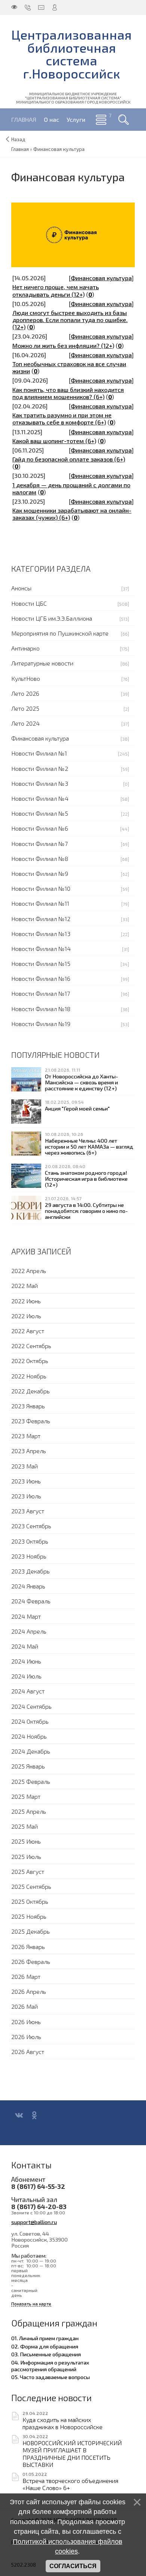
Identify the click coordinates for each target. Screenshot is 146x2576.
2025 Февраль (31, 1781)
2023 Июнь (26, 1481)
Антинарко (25, 648)
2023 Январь (28, 1406)
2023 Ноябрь (29, 1556)
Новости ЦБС (29, 603)
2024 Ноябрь (29, 1736)
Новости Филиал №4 (40, 798)
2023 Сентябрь (31, 1526)
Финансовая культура (101, 278)
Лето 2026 (25, 693)
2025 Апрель (29, 1811)
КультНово (26, 678)
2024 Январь (28, 1586)
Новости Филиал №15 (41, 963)
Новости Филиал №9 (40, 873)
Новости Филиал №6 (40, 828)
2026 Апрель (29, 1991)
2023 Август (28, 1511)
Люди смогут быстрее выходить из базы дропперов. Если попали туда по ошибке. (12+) (70, 320)
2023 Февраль (31, 1421)
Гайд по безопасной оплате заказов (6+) (69, 459)
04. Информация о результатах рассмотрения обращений (50, 2366)
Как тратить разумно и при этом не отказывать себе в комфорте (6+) (62, 418)
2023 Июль (26, 1496)
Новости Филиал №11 (40, 903)
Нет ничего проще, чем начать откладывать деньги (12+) (56, 290)
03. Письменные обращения (46, 2354)
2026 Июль (26, 2037)
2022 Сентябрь (31, 1346)
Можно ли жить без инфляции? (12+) (63, 345)
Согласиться (73, 2566)
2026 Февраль (31, 1962)
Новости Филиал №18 (41, 1009)
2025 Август (28, 1871)
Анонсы (21, 588)
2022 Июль (26, 1316)
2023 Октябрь (30, 1541)
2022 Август (28, 1331)
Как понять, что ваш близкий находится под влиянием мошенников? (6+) (68, 393)
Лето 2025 (25, 708)
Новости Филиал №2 (40, 768)
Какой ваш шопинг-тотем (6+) (54, 441)
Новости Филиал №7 (39, 844)
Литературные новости (42, 663)
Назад (18, 139)
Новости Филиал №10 (41, 888)
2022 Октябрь (30, 1361)
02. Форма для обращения (45, 2346)
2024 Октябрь (30, 1721)
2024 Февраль (31, 1601)
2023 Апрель (29, 1451)
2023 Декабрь (31, 1571)
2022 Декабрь (31, 1391)
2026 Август (28, 2052)
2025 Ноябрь (29, 1916)
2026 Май (25, 2006)
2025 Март (26, 1796)
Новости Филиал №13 (41, 934)
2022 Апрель (29, 1271)
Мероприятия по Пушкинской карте (60, 633)
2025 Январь (28, 1766)
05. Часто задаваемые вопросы (51, 2377)
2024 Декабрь (31, 1751)
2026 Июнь (26, 2022)
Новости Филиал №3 (40, 783)
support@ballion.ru (34, 2222)
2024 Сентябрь (31, 1706)
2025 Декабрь (31, 1931)
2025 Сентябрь (31, 1886)
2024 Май (25, 1646)
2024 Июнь (26, 1661)
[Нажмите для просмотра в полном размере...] (73, 234)
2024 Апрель (29, 1631)
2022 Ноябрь (29, 1376)
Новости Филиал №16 (41, 978)
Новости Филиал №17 (41, 993)
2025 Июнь (26, 1841)
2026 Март (26, 1976)
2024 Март (26, 1616)
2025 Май (25, 1826)
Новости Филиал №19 (41, 1024)
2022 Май (25, 1286)
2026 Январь (28, 1947)
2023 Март (26, 1436)
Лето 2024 (25, 723)
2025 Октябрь (30, 1901)
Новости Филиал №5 (40, 813)
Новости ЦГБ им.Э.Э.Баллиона (52, 618)
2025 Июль (26, 1857)
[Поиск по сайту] (124, 120)
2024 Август (28, 1691)
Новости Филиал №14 (41, 949)
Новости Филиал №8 (40, 858)
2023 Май (25, 1466)
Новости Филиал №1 (39, 753)
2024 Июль (26, 1676)
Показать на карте (31, 2304)
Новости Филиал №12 (41, 919)
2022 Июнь (26, 1301)
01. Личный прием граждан (45, 2338)
